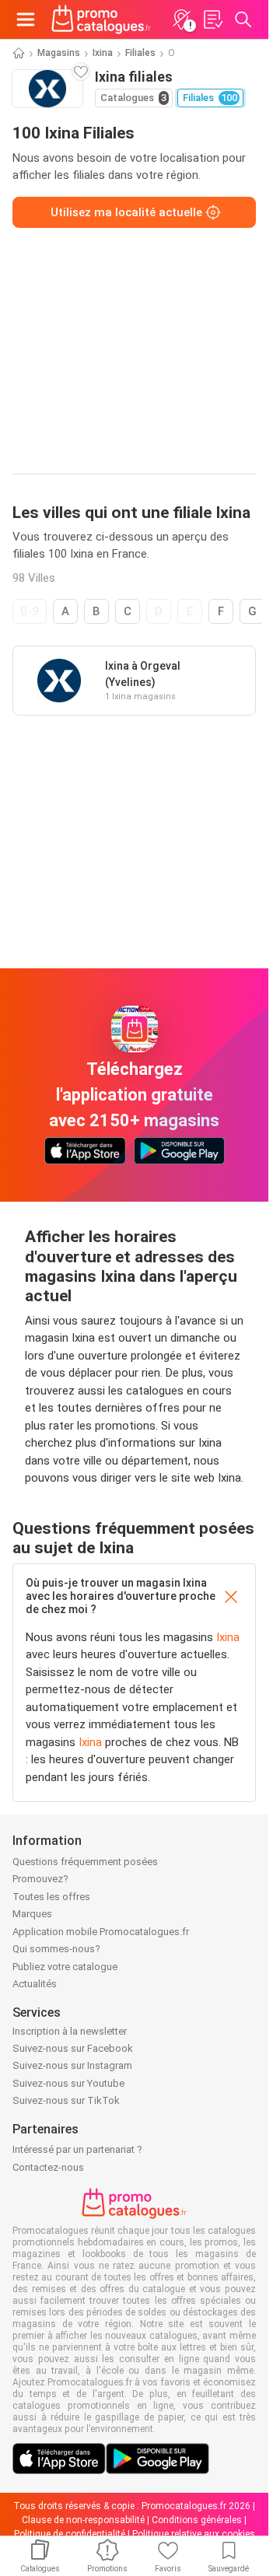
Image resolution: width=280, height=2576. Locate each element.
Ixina (103, 53)
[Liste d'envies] (212, 19)
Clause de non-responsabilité (83, 2520)
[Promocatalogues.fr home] (101, 19)
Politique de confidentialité (70, 2534)
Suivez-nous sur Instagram (72, 2065)
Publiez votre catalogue (65, 1967)
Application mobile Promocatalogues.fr (101, 1932)
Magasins (59, 53)
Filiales (140, 53)
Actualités (35, 1984)
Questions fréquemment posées (85, 1862)
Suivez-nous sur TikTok (66, 2100)
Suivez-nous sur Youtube (68, 2083)
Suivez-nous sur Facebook (73, 2048)
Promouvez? (40, 1879)
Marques (32, 1914)
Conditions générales (197, 2520)
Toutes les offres (51, 1897)
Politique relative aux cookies (194, 2534)
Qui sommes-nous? (56, 1949)
